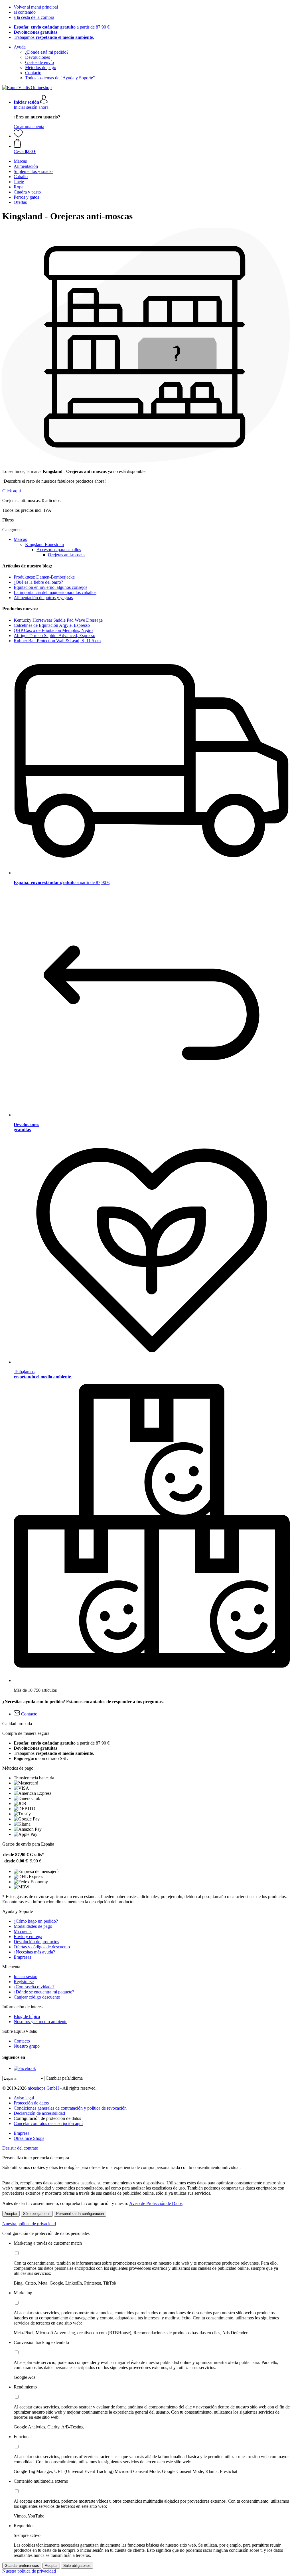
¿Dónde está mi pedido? (47, 52)
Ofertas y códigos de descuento (42, 1947)
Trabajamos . (54, 37)
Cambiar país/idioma (64, 2078)
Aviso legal (24, 2098)
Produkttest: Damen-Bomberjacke (44, 577)
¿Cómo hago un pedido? (36, 1921)
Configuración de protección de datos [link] (47, 2118)
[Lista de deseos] (18, 136)
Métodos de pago (41, 68)
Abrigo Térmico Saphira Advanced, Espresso (54, 636)
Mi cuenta (23, 1931)
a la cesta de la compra (34, 17)
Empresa (22, 2133)
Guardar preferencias (22, 2566)
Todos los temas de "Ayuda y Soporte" (60, 78)
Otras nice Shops (29, 2138)
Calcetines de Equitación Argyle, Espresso (52, 625)
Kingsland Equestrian (44, 544)
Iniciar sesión (26, 1976)
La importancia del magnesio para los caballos (55, 592)
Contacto (33, 73)
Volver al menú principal (36, 7)
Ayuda (20, 47)
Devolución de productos (36, 1942)
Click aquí (12, 491)
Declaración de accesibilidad (39, 2113)
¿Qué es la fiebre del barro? (38, 582)
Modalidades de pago (33, 1926)
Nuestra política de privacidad (29, 2224)
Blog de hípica (27, 2016)
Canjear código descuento (37, 1997)
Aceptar (11, 2214)
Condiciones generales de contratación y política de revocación (70, 2108)
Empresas (22, 1957)
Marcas (20, 539)
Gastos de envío (39, 62)
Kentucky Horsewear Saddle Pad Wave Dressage (58, 620)
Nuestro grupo (27, 2046)
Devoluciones (37, 57)
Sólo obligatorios (37, 2214)
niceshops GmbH (43, 2088)
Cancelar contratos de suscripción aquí (48, 2123)
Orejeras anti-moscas (67, 555)
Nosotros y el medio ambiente (40, 2022)
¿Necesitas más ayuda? (34, 1952)
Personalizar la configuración (80, 2214)
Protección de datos (31, 2103)
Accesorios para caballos (59, 550)
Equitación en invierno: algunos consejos (50, 587)
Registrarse (24, 1982)
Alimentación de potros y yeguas (43, 598)
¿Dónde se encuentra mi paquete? (44, 1992)
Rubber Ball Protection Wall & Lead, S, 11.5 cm (57, 641)
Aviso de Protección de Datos (156, 2203)
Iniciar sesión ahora (31, 107)
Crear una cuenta (29, 127)
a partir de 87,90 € (62, 27)
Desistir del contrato (20, 2148)
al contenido (25, 12)
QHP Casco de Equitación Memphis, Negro (53, 630)
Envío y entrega (28, 1936)
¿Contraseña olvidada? (34, 1987)
